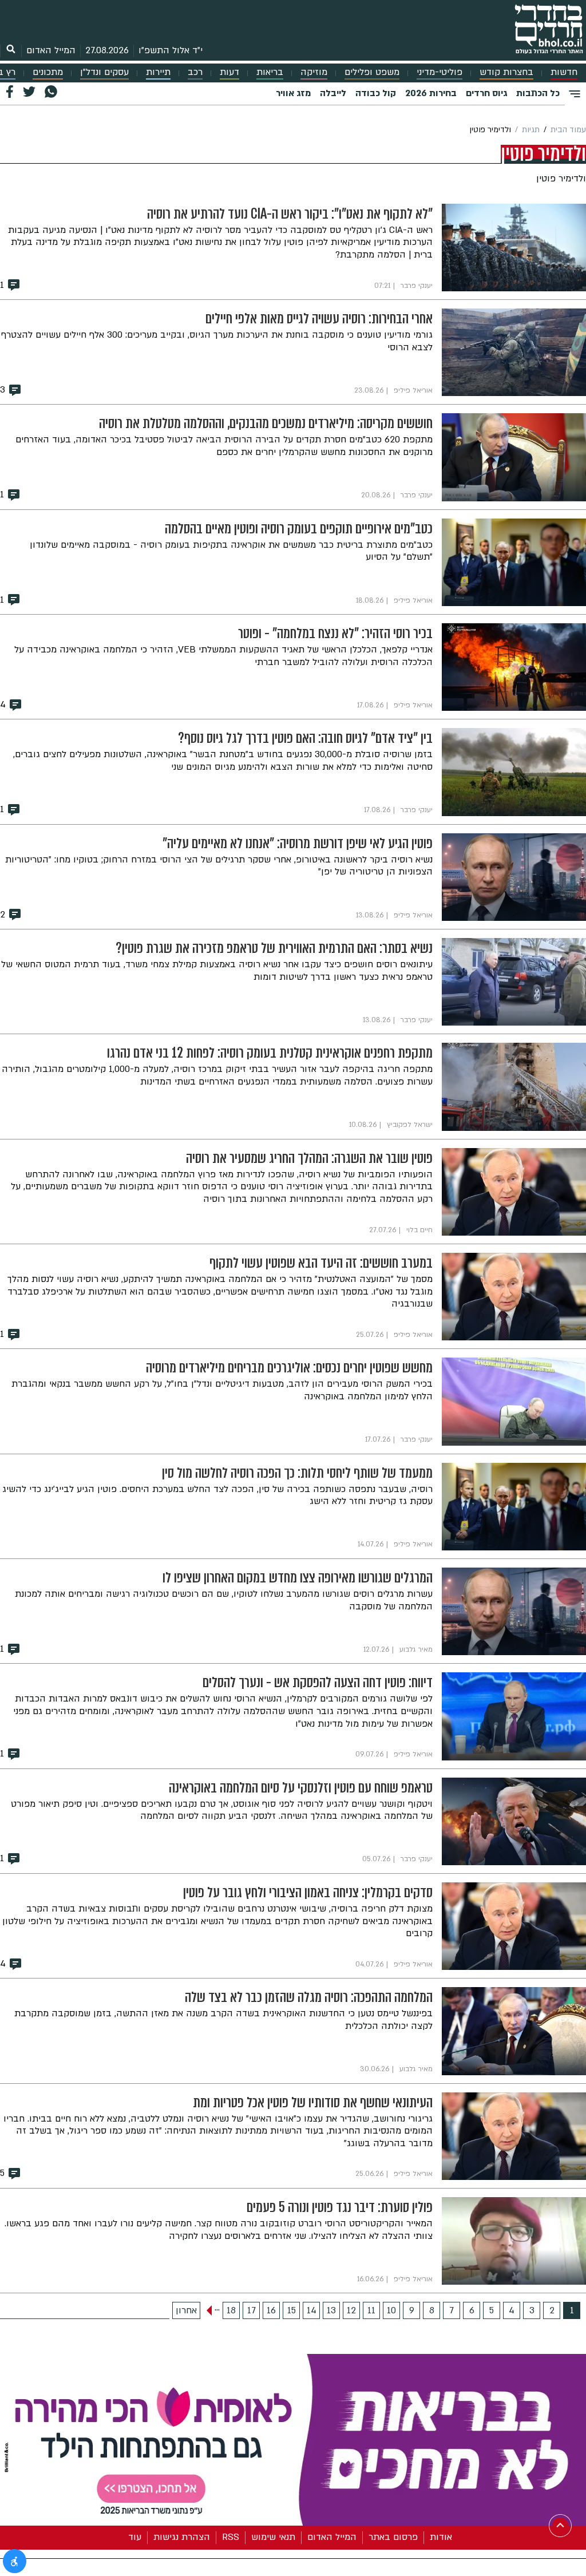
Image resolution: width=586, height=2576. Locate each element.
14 (312, 2310)
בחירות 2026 (431, 93)
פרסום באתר (393, 2537)
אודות (441, 2537)
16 (271, 2310)
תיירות (158, 72)
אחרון (186, 2310)
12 (351, 2310)
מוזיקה (314, 72)
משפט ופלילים (372, 72)
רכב (195, 72)
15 (292, 2310)
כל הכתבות (538, 93)
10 (391, 2310)
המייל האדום (51, 50)
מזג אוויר (293, 93)
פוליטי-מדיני (439, 72)
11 (371, 2310)
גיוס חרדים (486, 93)
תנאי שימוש (273, 2537)
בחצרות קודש (506, 72)
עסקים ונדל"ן (104, 72)
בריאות (270, 72)
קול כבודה (376, 93)
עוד (135, 2537)
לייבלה (333, 93)
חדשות (564, 72)
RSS (231, 2537)
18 (231, 2310)
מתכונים (48, 72)
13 (331, 2310)
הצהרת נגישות (182, 2537)
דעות (229, 72)
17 (252, 2310)
